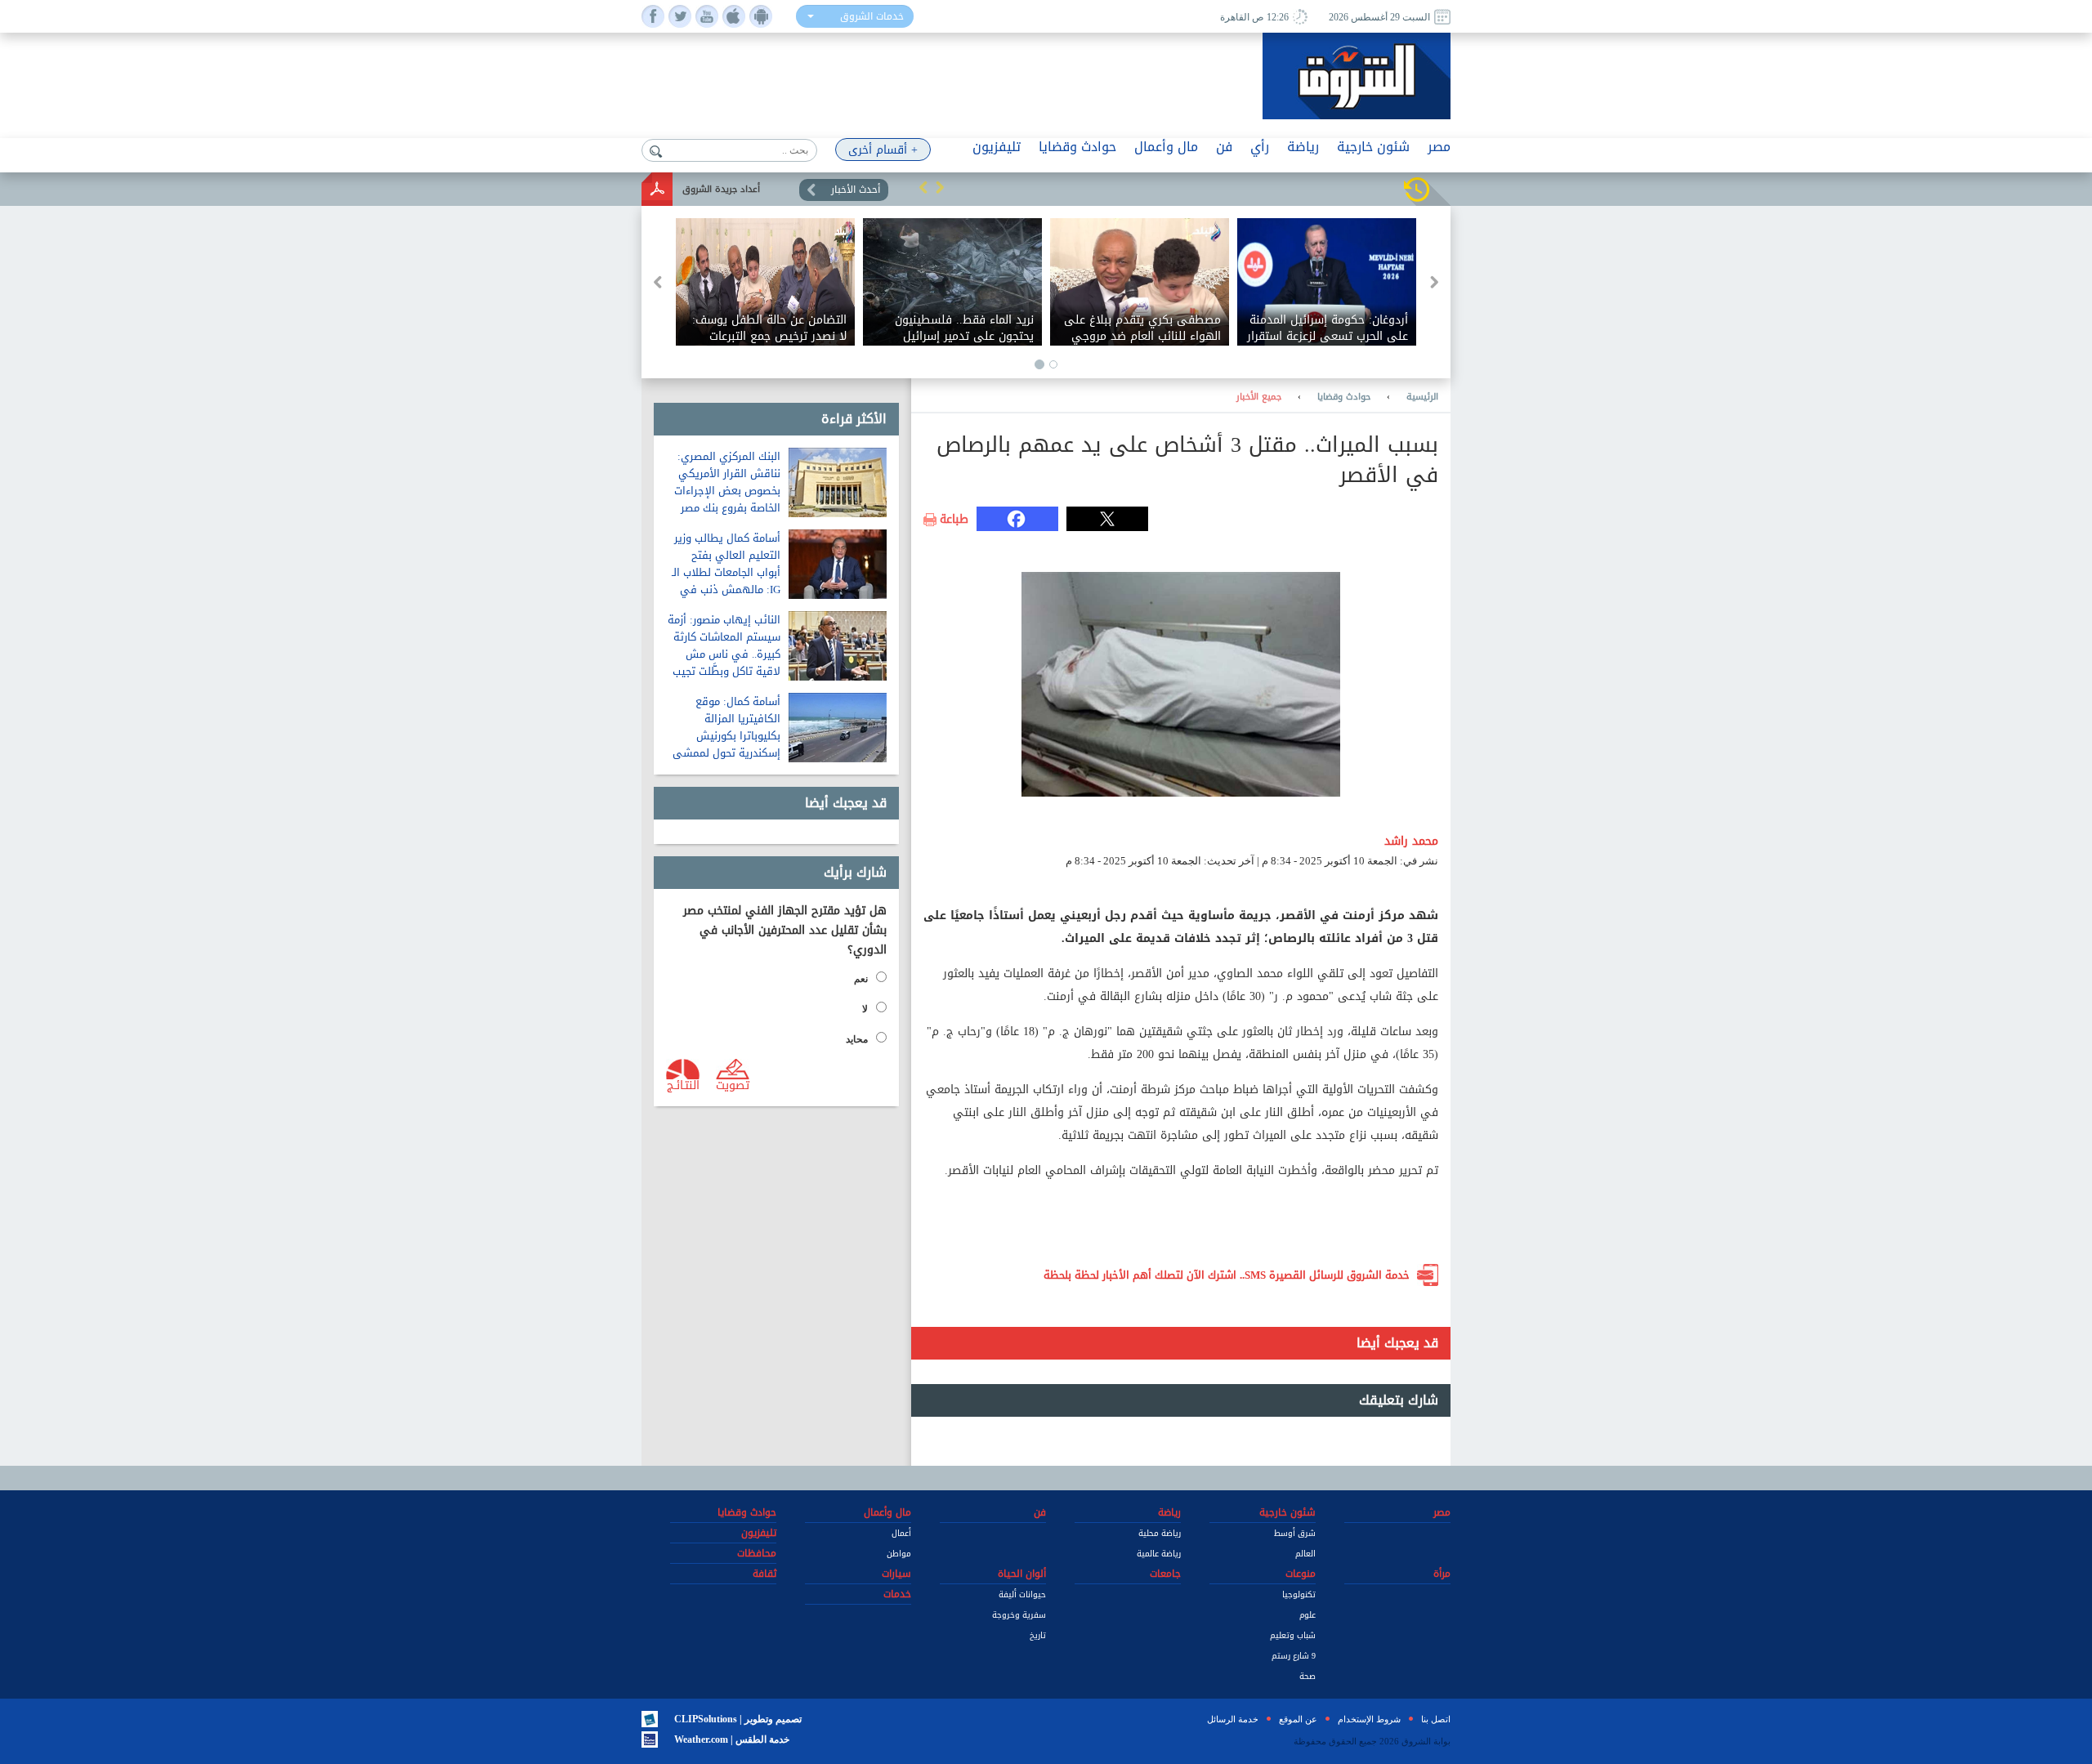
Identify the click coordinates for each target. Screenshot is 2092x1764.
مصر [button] (1439, 147)
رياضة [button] (1303, 147)
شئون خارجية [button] (1373, 147)
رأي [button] (1260, 147)
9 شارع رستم (1294, 1656)
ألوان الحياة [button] (1022, 1574)
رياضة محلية (1160, 1533)
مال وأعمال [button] (1166, 147)
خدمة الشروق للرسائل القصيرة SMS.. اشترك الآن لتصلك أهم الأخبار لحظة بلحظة (1227, 1275)
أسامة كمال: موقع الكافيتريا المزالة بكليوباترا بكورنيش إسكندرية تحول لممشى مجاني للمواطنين (726, 736)
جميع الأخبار (1259, 397)
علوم (1307, 1615)
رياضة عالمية (1159, 1554)
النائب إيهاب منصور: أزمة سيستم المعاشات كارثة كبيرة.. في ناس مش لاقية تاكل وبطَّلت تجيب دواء (724, 654)
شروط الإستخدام (1369, 1719)
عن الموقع (1298, 1719)
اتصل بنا (1436, 1719)
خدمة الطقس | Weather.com (732, 1739)
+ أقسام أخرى (883, 150)
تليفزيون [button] (997, 147)
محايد (857, 1039)
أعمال (901, 1533)
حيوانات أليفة (1022, 1594)
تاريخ (1038, 1635)
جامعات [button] (1165, 1574)
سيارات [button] (896, 1574)
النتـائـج (683, 1084)
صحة (1307, 1676)
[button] (923, 187)
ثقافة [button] (764, 1574)
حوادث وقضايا (1344, 397)
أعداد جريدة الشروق (721, 189)
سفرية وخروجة (1019, 1615)
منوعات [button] (1301, 1574)
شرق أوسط (1295, 1533)
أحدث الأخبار (856, 190)
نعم (861, 979)
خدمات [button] (897, 1594)
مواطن (899, 1554)
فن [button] (1224, 147)
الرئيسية (1422, 397)
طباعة (954, 520)
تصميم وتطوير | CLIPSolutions (738, 1719)
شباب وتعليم (1293, 1635)
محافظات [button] (757, 1553)
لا (865, 1009)
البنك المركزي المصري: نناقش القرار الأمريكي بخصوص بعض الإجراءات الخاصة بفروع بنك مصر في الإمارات (727, 491)
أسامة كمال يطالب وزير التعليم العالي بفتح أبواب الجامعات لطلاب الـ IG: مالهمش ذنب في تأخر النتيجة (726, 572)
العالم (1305, 1554)
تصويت (733, 1084)
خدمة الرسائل (1233, 1719)
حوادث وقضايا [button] (1077, 147)
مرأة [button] (1442, 1574)
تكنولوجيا (1299, 1594)
